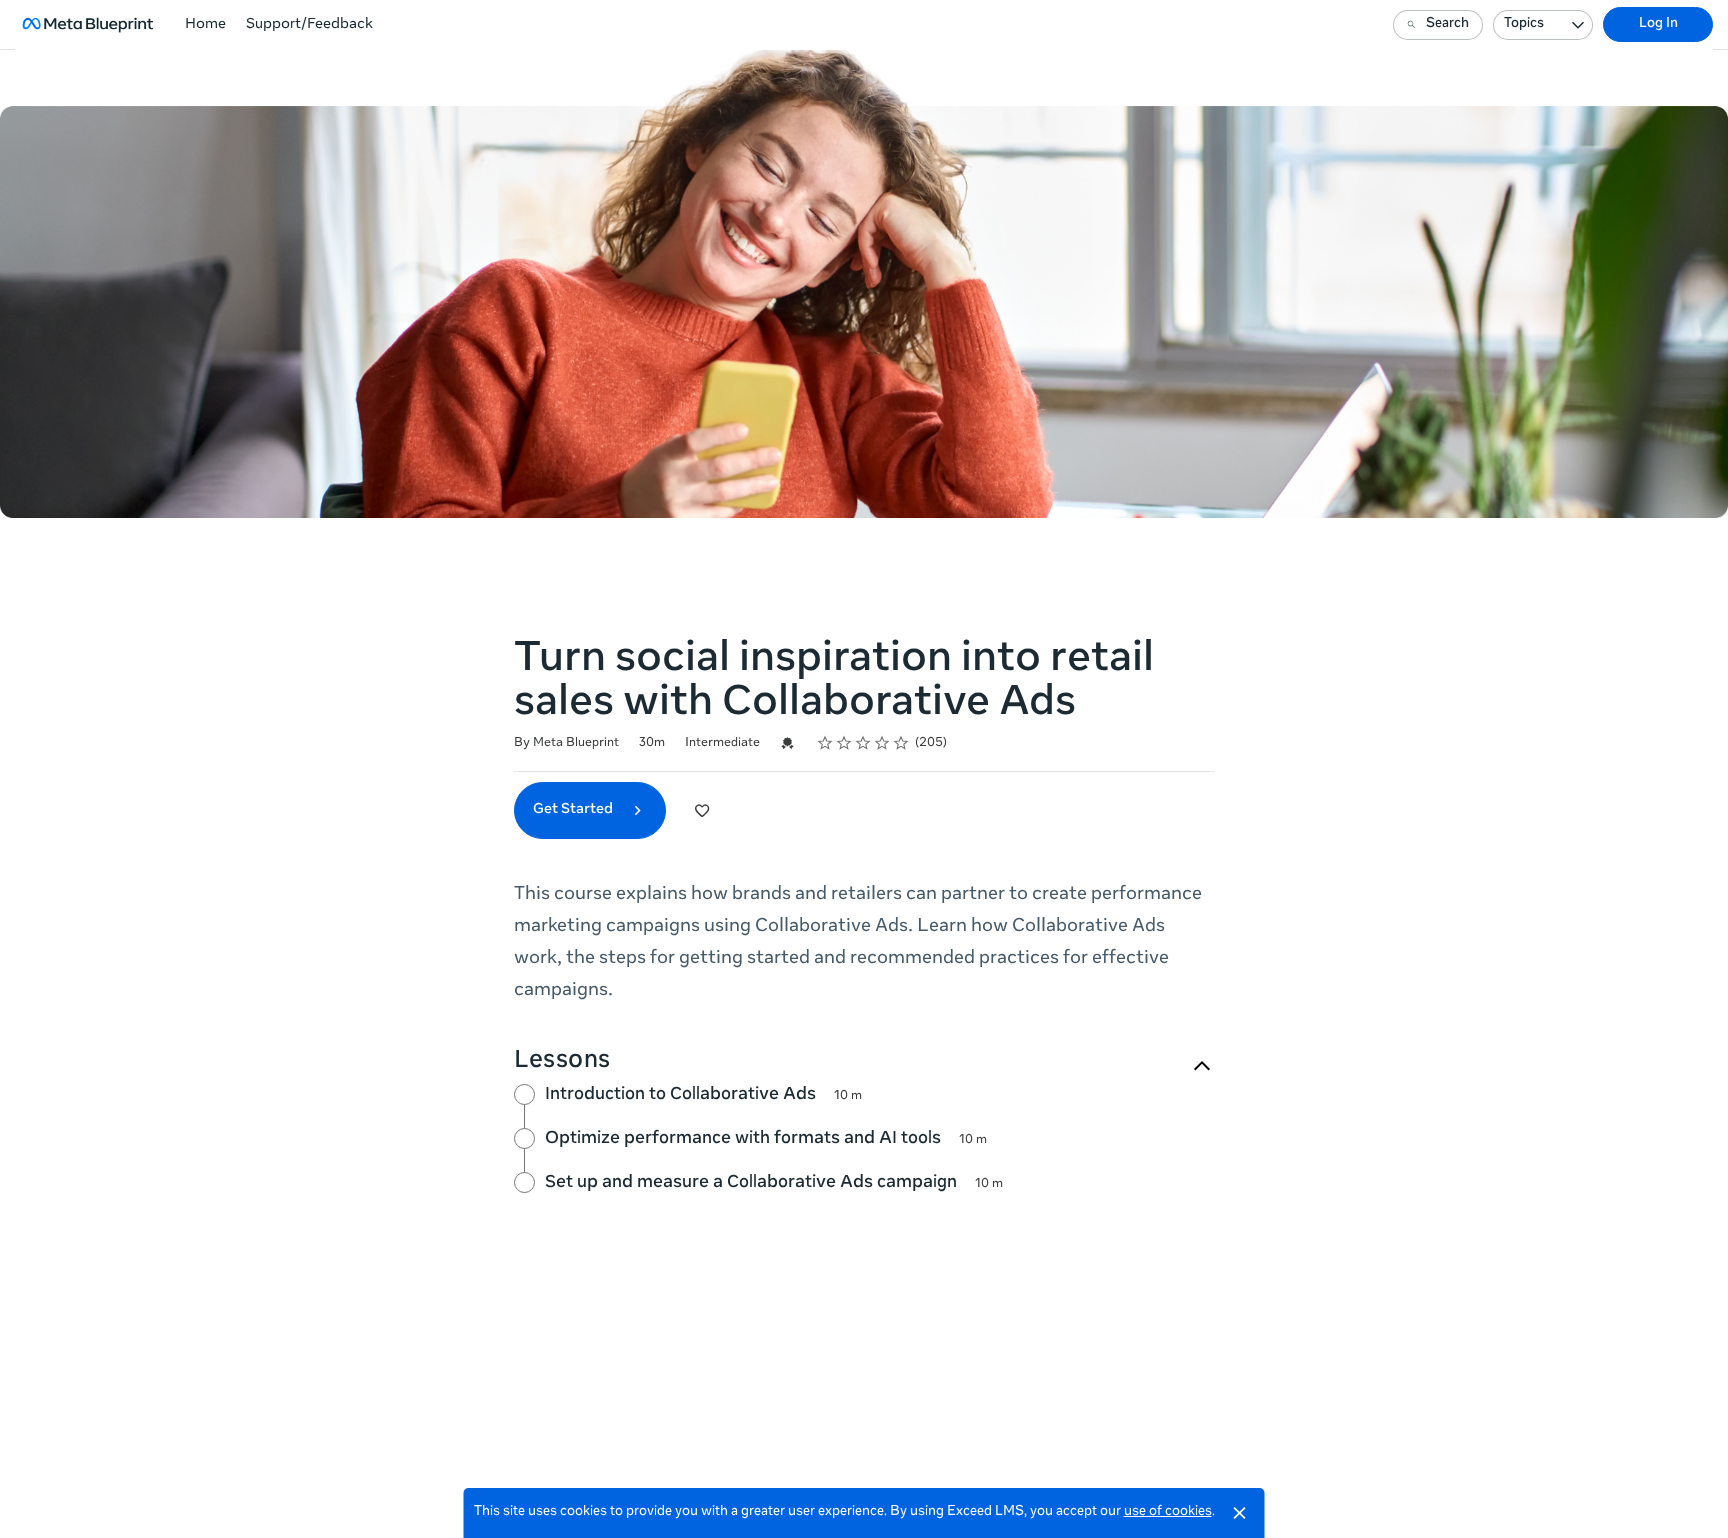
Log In (1658, 24)
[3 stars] (863, 743)
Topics (1524, 24)
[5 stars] (901, 743)
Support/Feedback (309, 25)
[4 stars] (882, 743)
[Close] (1240, 1513)
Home (205, 25)
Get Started (574, 810)
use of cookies (1168, 1512)
